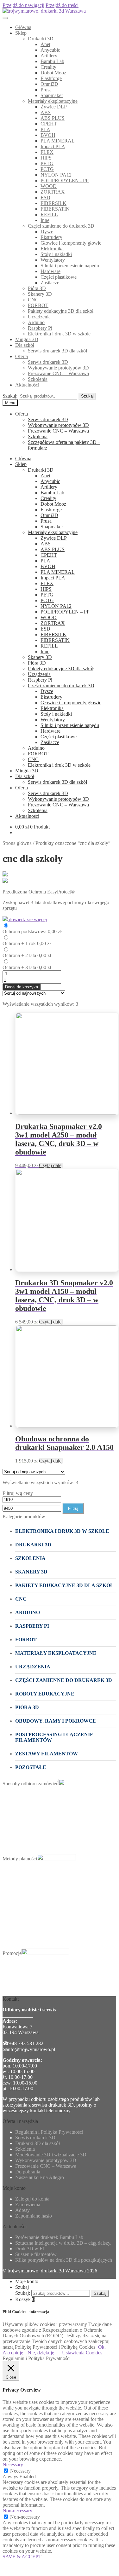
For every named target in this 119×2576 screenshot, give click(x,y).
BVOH (48, 135)
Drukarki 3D (41, 39)
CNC (33, 300)
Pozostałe (31, 1767)
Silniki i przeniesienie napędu (70, 266)
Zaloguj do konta (32, 2199)
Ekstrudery (51, 237)
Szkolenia (38, 379)
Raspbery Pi (40, 328)
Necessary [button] (13, 2465)
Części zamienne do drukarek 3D (61, 226)
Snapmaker (52, 95)
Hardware (50, 271)
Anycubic (50, 50)
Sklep (21, 33)
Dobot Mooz (53, 73)
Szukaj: (10, 396)
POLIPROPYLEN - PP (65, 180)
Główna (23, 27)
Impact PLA (53, 146)
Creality (48, 67)
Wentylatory (53, 260)
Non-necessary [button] (17, 2511)
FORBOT (38, 305)
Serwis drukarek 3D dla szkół (57, 351)
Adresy (22, 2210)
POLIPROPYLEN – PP (65, 612)
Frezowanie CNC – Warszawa (58, 373)
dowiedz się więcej (27, 919)
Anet (45, 44)
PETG (47, 163)
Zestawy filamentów (47, 1754)
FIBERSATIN (55, 209)
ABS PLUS (53, 118)
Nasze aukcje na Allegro (40, 2177)
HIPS (46, 158)
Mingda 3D (27, 339)
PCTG (47, 169)
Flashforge (51, 78)
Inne (45, 220)
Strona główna (17, 843)
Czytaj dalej (51, 1165)
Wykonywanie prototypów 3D (58, 368)
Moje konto (27, 2281)
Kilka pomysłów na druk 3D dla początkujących (64, 2260)
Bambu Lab (52, 61)
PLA (45, 129)
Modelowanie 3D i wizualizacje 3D (51, 2155)
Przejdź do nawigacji (23, 5)
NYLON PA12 (56, 175)
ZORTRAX (53, 192)
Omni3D (49, 84)
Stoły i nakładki (56, 254)
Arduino (36, 322)
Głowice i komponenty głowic (71, 243)
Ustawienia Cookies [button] (82, 2353)
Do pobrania (28, 2172)
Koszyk (25, 2299)
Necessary (20, 2471)
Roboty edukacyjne (45, 1694)
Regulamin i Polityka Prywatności (49, 2132)
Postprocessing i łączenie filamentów (54, 1737)
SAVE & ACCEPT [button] (22, 2557)
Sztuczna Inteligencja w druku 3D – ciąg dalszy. (63, 2243)
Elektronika (52, 249)
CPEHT (49, 124)
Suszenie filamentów (36, 2254)
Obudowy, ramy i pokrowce (56, 1721)
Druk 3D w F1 (30, 2249)
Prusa (46, 90)
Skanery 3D (40, 294)
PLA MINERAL (58, 141)
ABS (46, 112)
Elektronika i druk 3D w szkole (59, 334)
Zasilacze (50, 283)
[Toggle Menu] (5, 18)
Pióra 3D (37, 288)
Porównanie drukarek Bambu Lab (49, 2237)
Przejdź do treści (62, 5)
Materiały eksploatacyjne (53, 101)
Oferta (22, 356)
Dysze (47, 232)
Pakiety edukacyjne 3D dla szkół (61, 311)
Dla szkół (25, 345)
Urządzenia (39, 317)
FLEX (47, 152)
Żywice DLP (54, 107)
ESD (45, 198)
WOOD (49, 186)
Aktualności (27, 385)
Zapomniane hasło (34, 2216)
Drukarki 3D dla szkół (38, 2143)
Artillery (49, 56)
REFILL (49, 215)
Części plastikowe (59, 277)
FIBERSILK (53, 203)
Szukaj (87, 396)
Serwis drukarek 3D (48, 362)
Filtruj (73, 1508)
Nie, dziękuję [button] (41, 2353)
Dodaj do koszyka (22, 987)
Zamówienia (28, 2204)
